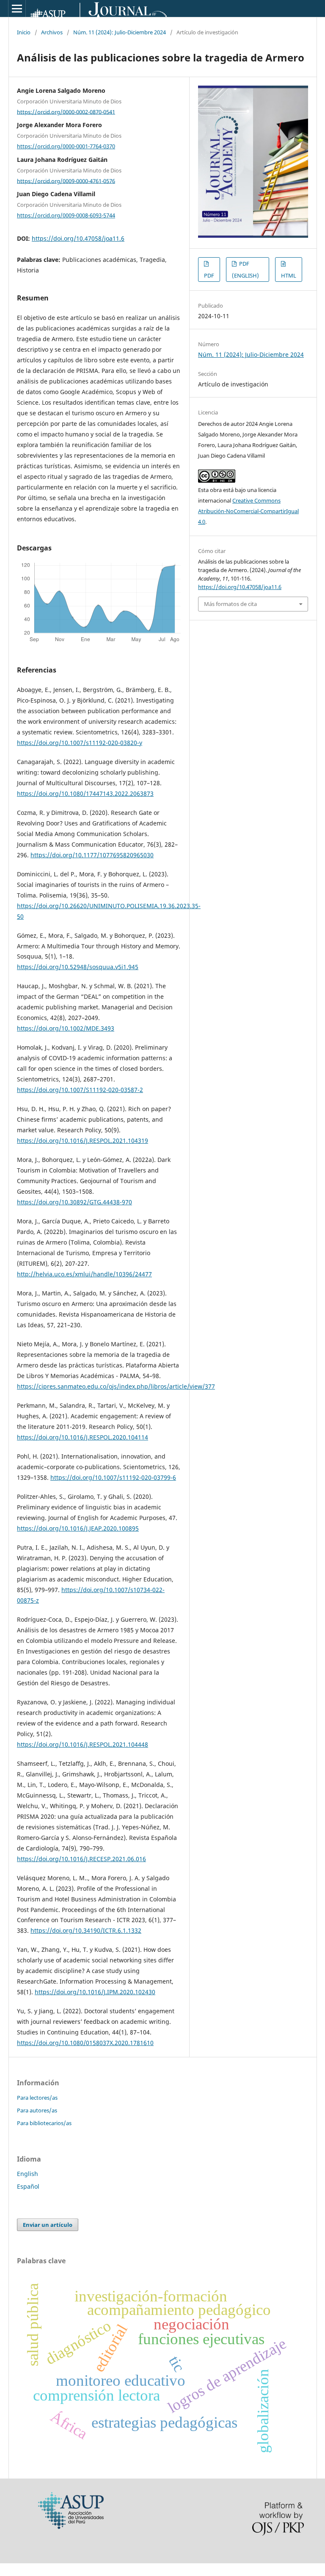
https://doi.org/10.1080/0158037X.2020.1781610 (85, 2043)
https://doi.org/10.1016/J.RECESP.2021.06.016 (81, 1859)
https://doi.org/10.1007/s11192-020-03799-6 (113, 1477)
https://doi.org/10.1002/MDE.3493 (66, 1028)
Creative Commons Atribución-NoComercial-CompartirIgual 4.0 (248, 511)
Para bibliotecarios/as (44, 2123)
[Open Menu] (17, 8)
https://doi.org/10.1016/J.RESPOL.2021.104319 (83, 1141)
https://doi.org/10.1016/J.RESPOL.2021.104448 (83, 1744)
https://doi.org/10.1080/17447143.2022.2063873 (85, 793)
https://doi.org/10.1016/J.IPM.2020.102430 (95, 1992)
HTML (289, 275)
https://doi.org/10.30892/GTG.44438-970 (74, 1202)
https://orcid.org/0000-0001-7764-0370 (66, 146)
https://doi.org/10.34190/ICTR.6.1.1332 (86, 1930)
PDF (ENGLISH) (245, 270)
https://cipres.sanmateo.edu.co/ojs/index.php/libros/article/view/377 (116, 1386)
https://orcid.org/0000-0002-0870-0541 (66, 111)
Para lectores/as (37, 2098)
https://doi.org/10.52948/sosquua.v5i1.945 (78, 967)
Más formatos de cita (230, 604)
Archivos (52, 32)
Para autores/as (37, 2110)
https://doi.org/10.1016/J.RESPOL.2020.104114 (83, 1437)
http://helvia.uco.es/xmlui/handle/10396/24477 (84, 1274)
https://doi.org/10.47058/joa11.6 (78, 238)
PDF (209, 275)
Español (28, 2186)
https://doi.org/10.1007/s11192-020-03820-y (80, 743)
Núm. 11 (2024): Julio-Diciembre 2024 (120, 32)
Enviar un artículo (48, 2225)
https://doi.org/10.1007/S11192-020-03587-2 (80, 1090)
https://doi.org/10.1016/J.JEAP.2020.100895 (78, 1528)
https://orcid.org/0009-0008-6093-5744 (66, 215)
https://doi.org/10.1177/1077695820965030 (92, 855)
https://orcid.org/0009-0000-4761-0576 (66, 181)
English (28, 2174)
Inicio (24, 32)
